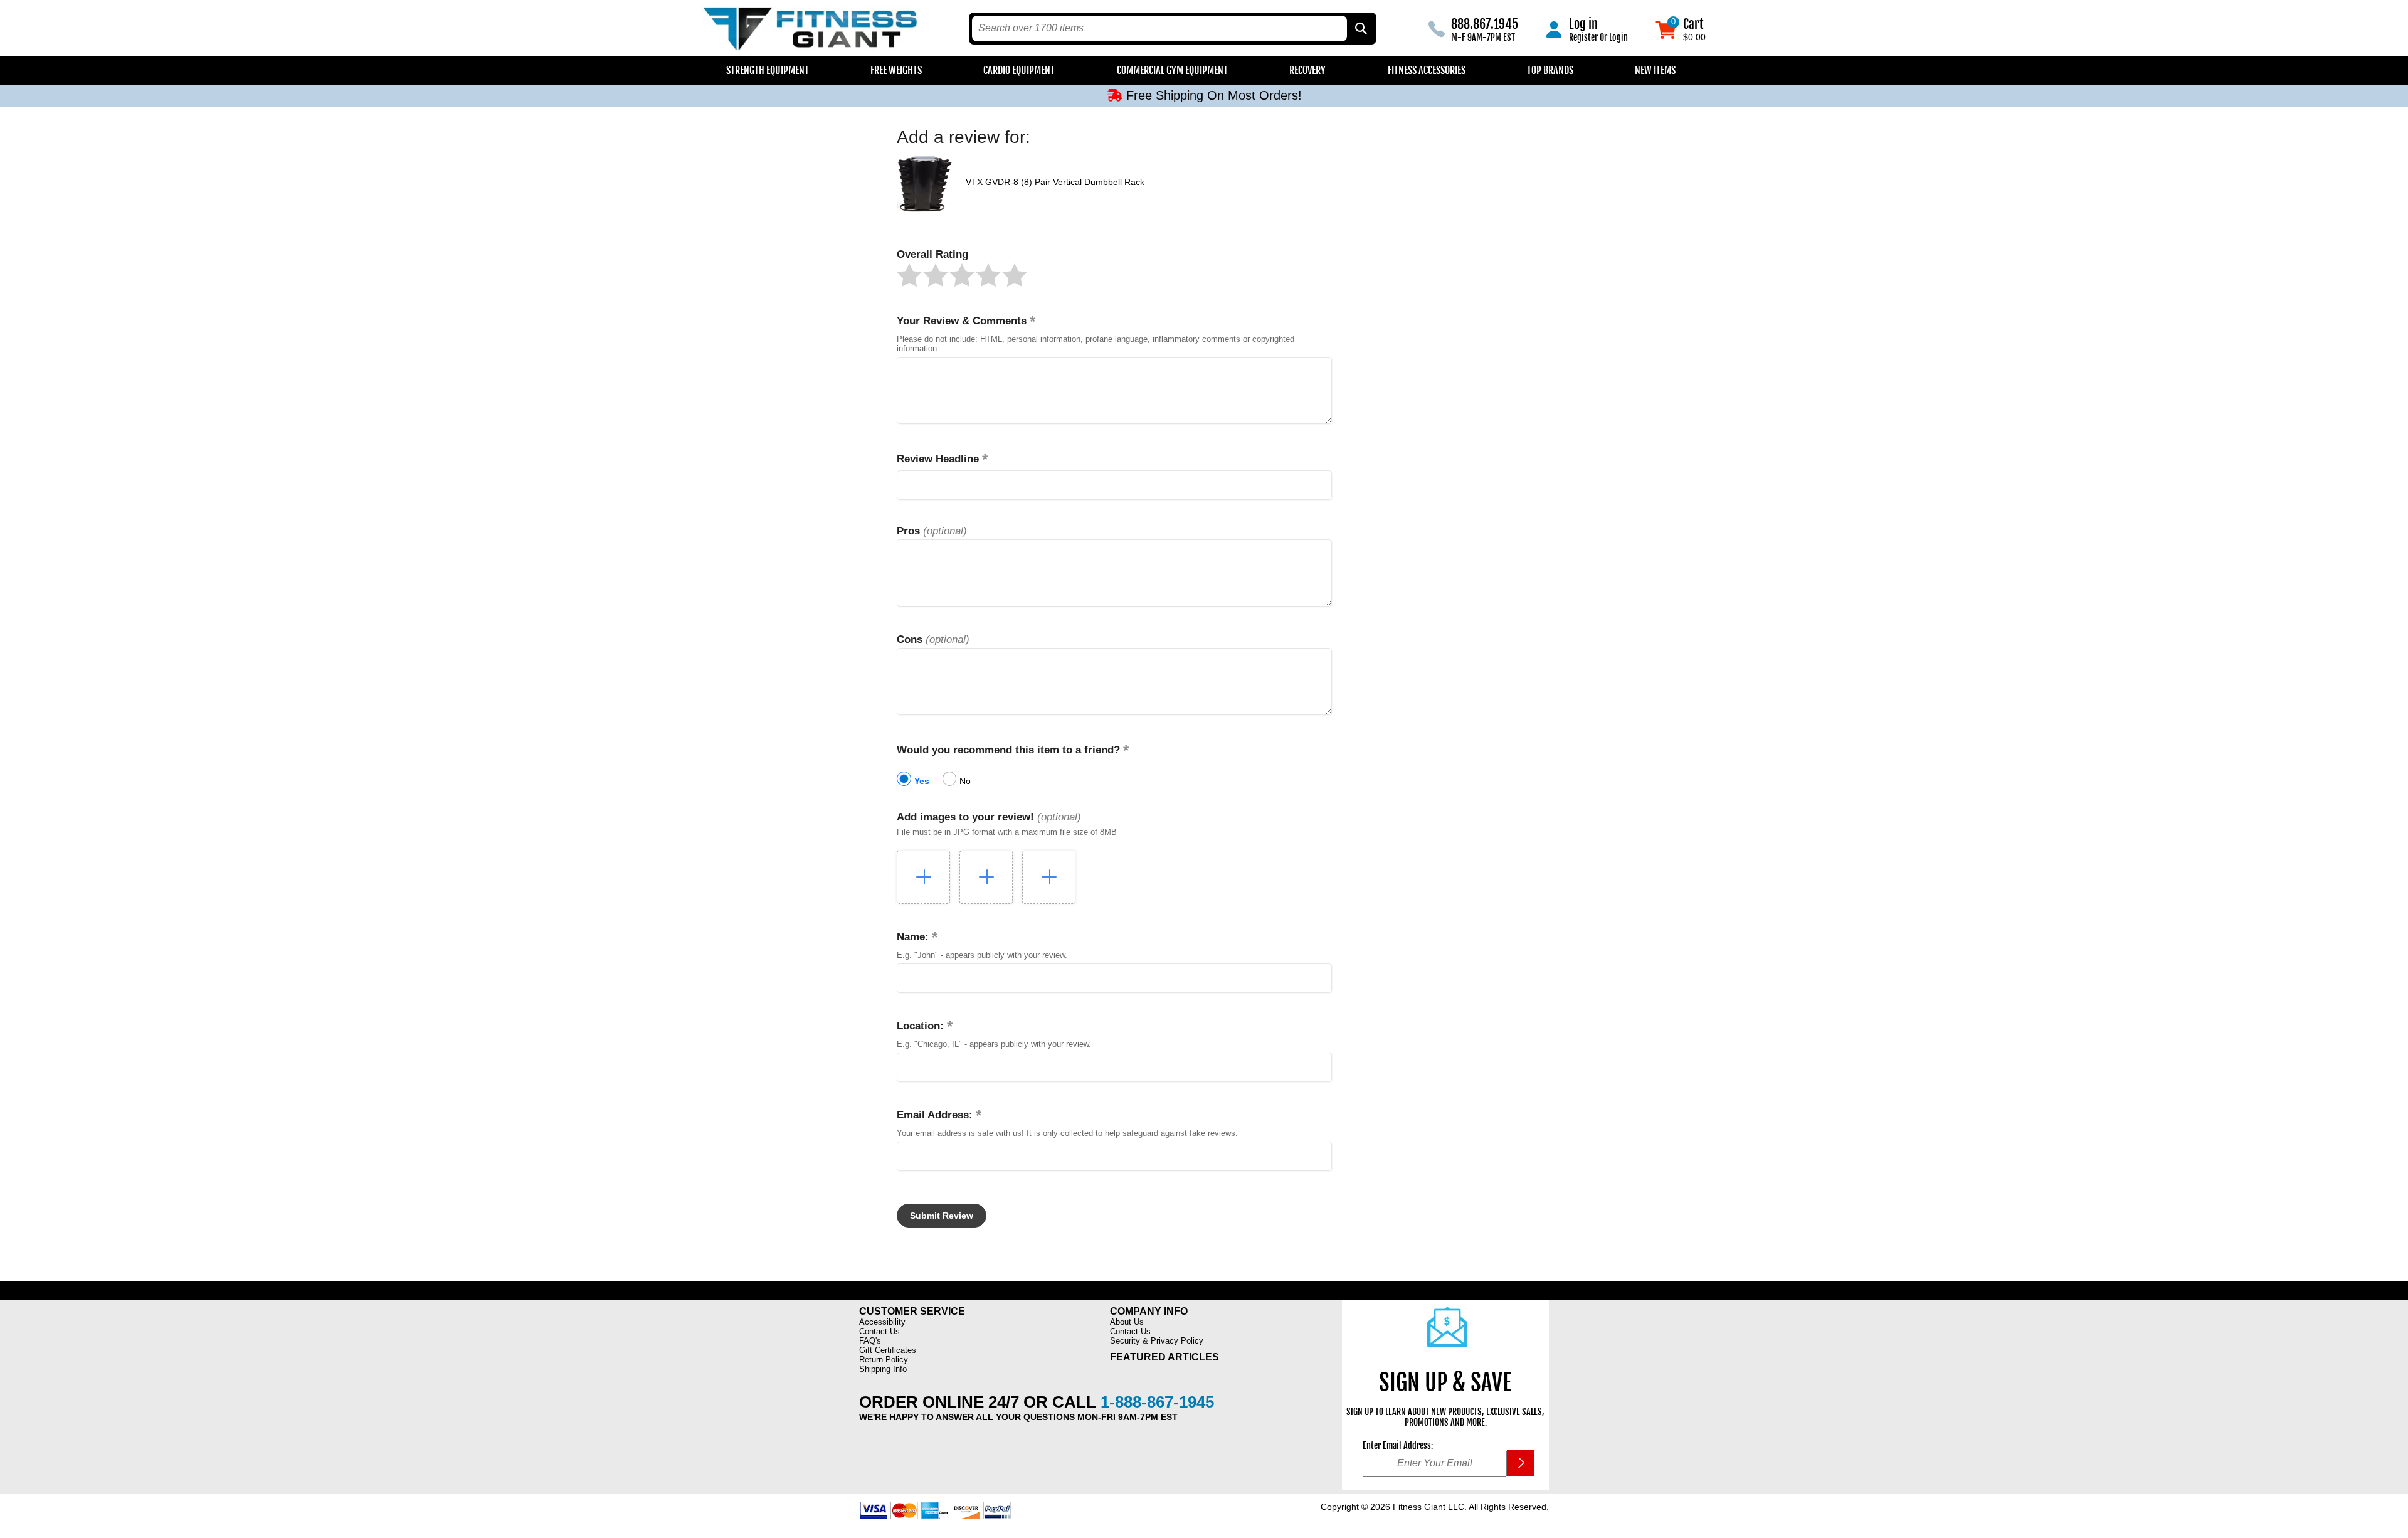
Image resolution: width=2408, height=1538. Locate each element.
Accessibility (882, 1322)
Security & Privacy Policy (1157, 1341)
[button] (909, 275)
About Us (1127, 1322)
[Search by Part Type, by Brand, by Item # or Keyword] (1360, 29)
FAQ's (870, 1341)
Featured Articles (1164, 1357)
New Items (1655, 70)
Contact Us (879, 1331)
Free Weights (896, 70)
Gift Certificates (888, 1350)
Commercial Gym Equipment (1172, 70)
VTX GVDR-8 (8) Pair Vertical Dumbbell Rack (1055, 182)
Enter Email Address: (1398, 1445)
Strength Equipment (768, 70)
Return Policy (884, 1360)
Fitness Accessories (1427, 70)
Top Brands (1550, 70)
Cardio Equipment (1019, 70)
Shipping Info (883, 1369)
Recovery (1307, 70)
